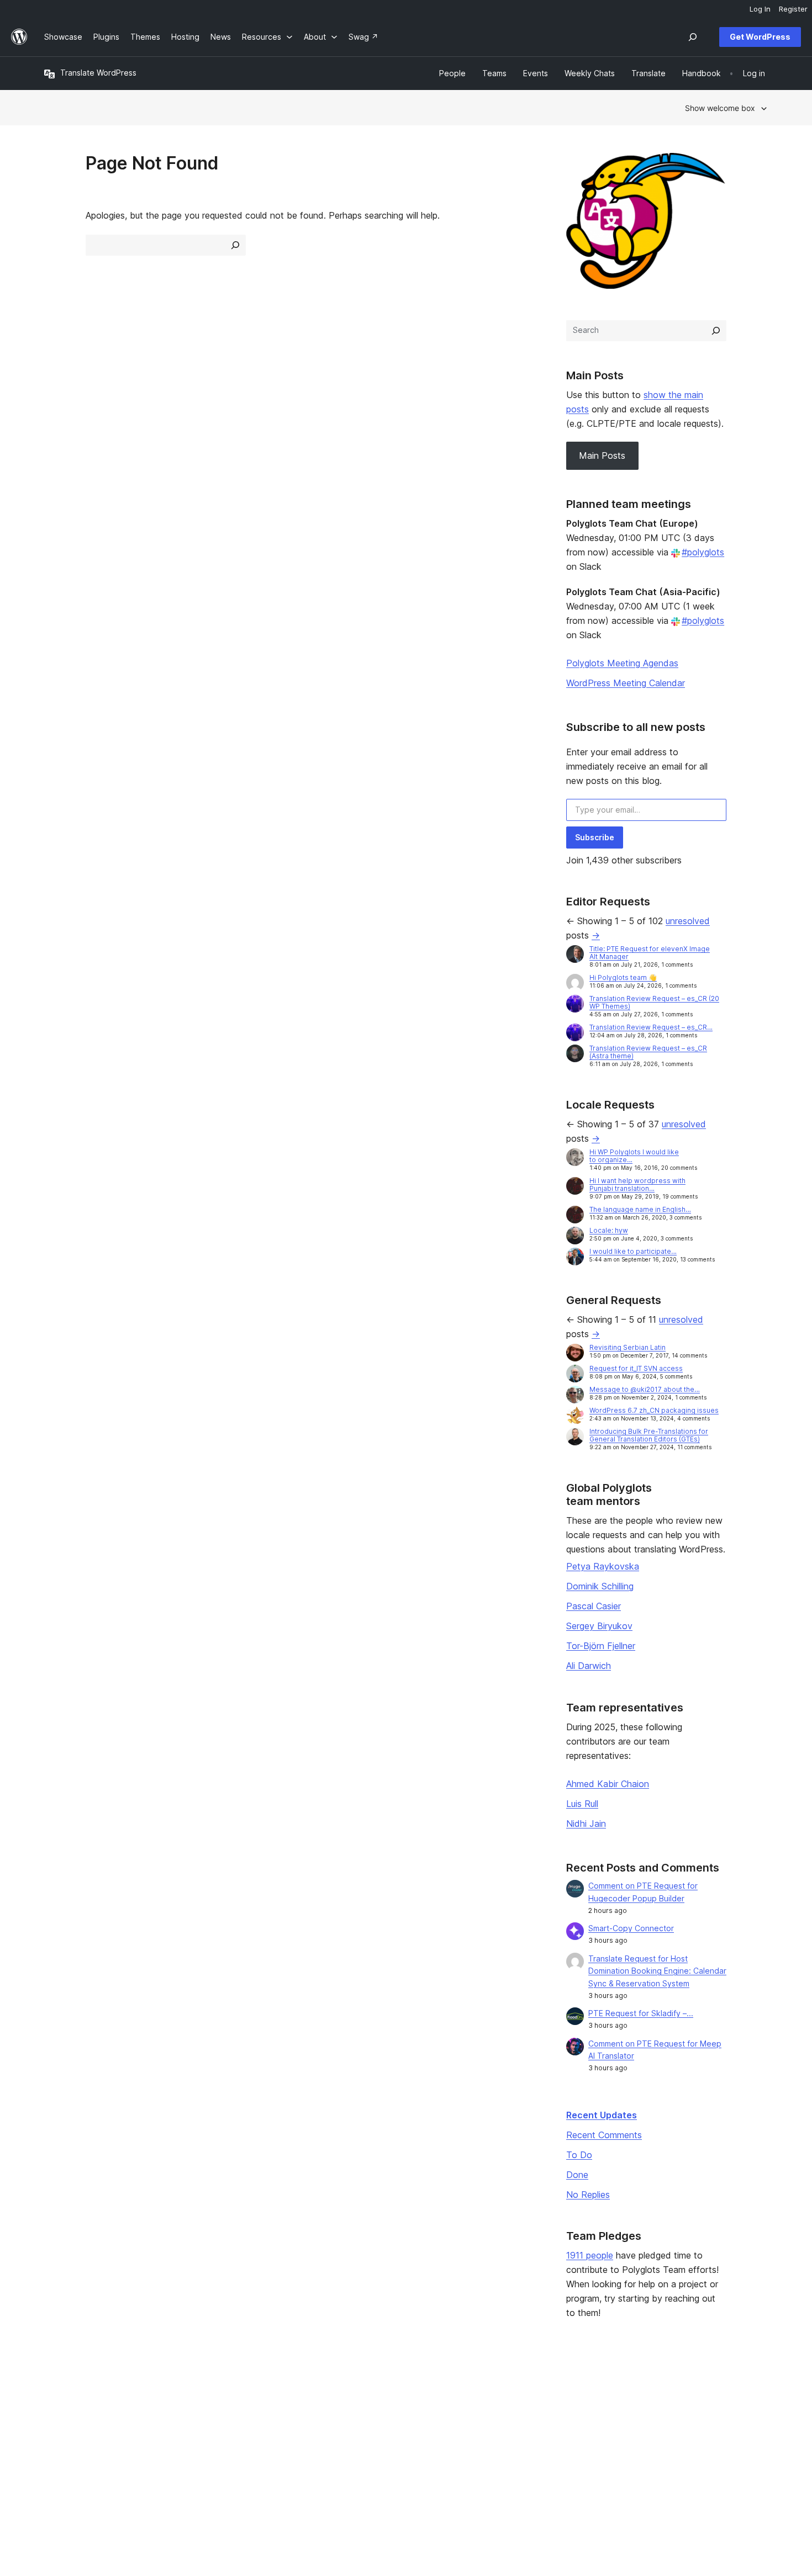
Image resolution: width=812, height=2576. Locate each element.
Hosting (58, 2427)
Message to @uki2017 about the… (645, 1389)
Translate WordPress (98, 73)
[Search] (716, 331)
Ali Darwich (589, 1666)
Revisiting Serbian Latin (628, 1347)
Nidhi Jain (586, 1824)
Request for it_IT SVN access (636, 1368)
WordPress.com (665, 2392)
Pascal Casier (594, 1606)
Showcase (210, 2392)
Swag (500, 2444)
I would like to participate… (633, 1251)
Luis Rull (582, 1804)
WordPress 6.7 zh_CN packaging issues (654, 1410)
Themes (206, 2410)
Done (577, 2175)
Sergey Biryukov (599, 1626)
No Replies (588, 2195)
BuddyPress (659, 2444)
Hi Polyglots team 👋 (623, 977)
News (54, 2410)
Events (497, 2410)
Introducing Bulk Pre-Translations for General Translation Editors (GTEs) (649, 1435)
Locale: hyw (609, 1230)
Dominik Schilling (600, 1586)
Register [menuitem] (793, 9)
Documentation (366, 2410)
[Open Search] (693, 37)
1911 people (590, 2255)
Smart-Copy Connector (631, 1928)
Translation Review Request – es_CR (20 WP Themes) (654, 1002)
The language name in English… (640, 1209)
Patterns (207, 2444)
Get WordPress (760, 37)
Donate (503, 2427)
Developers (360, 2427)
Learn (348, 2392)
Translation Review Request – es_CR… (651, 1027)
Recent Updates (602, 2115)
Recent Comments (604, 2135)
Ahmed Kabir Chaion (608, 1784)
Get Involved (509, 2392)
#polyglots (703, 552)
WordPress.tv (367, 2444)
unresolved (688, 921)
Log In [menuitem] (760, 9)
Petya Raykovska (603, 1566)
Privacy (58, 2444)
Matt (645, 2410)
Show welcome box (720, 108)
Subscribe (595, 837)
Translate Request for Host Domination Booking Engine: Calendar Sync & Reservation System (657, 1971)
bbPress (652, 2427)
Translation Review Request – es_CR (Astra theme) (648, 1052)
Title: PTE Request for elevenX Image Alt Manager (650, 953)
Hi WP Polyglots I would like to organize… (634, 1156)
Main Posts (602, 455)
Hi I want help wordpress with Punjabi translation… (637, 1184)
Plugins (204, 2427)
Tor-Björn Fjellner (601, 1646)
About (55, 2392)
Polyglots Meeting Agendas (622, 663)
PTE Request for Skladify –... (641, 2013)
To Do (579, 2155)
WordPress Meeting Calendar (626, 683)
